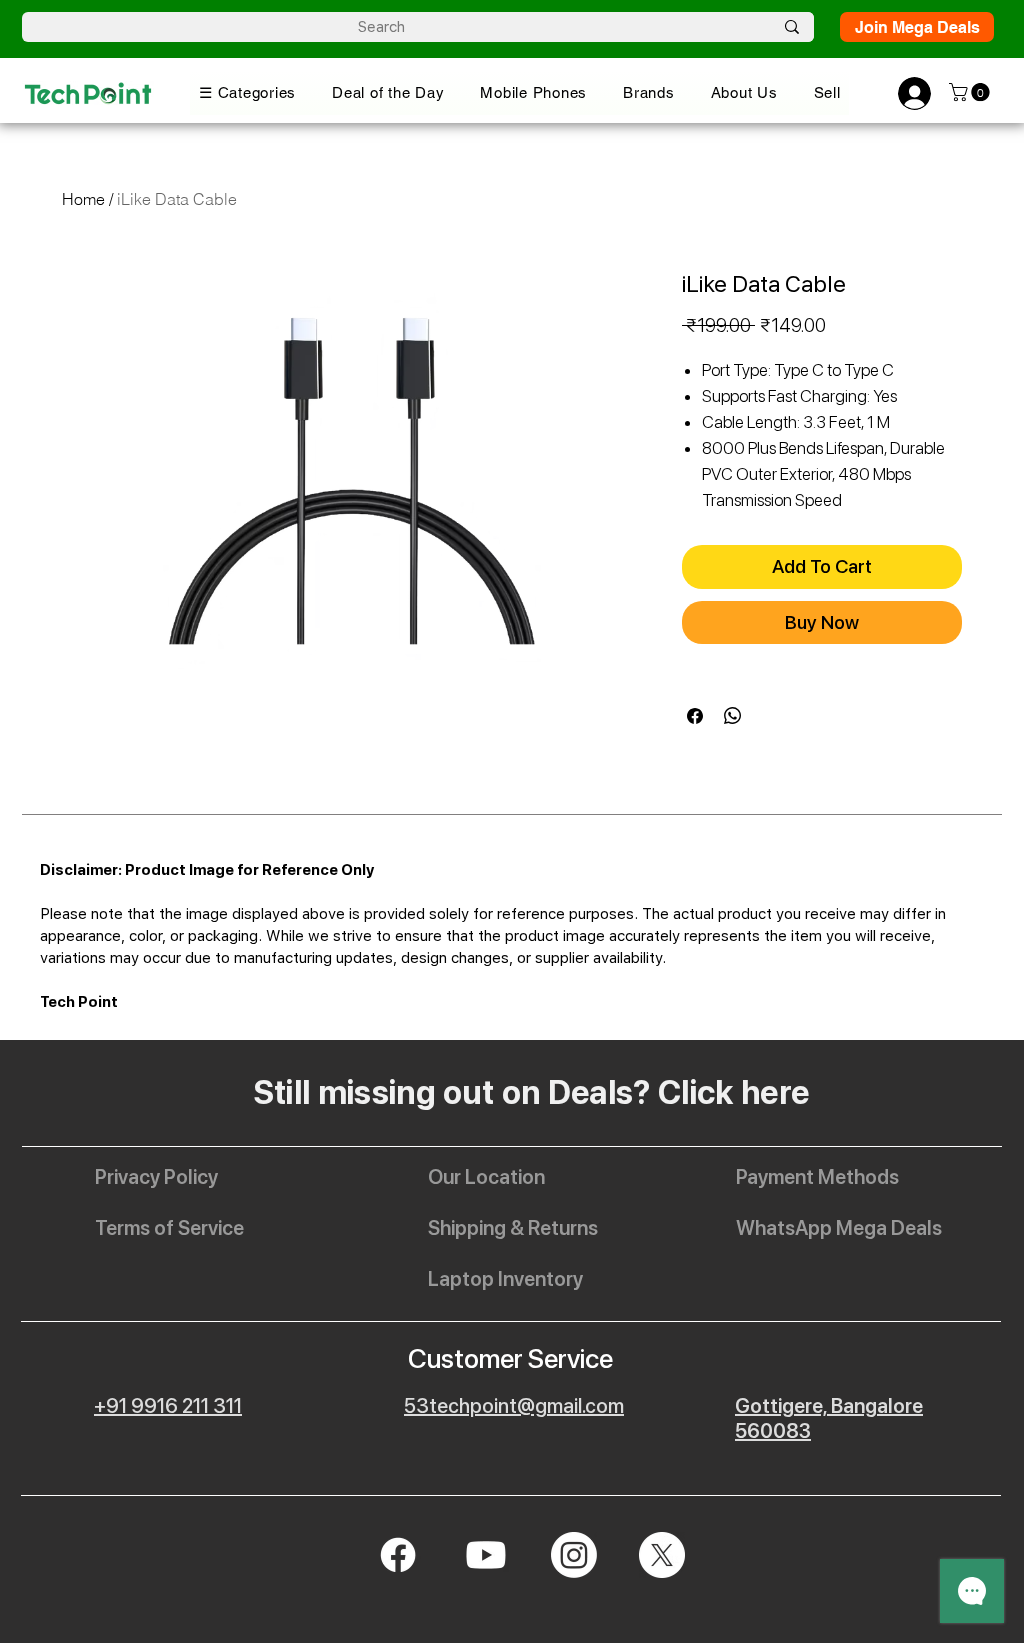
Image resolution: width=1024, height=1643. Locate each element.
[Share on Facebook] (695, 716)
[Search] (792, 27)
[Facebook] (398, 1555)
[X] (662, 1555)
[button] (247, 92)
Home (83, 199)
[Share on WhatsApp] (733, 716)
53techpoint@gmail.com (514, 1406)
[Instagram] (574, 1555)
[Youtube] (486, 1555)
